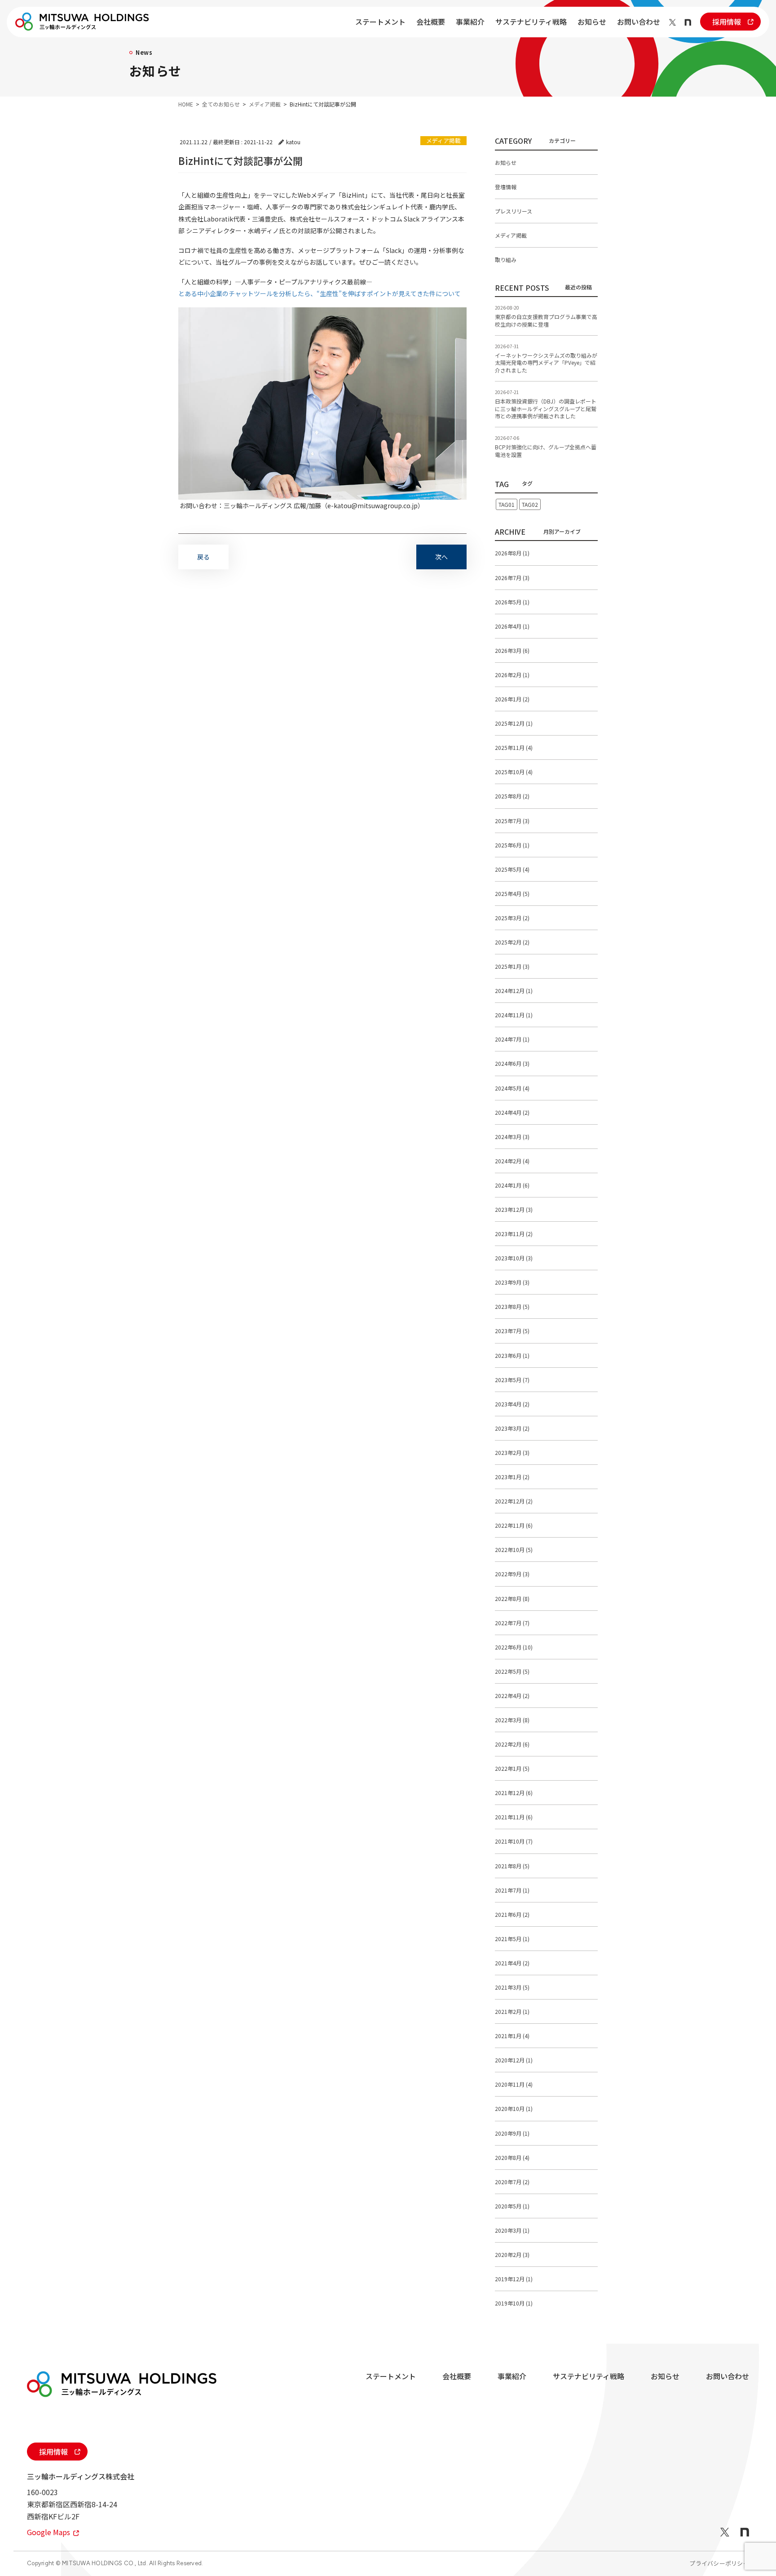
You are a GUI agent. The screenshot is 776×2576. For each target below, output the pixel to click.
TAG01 (507, 504)
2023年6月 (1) (512, 1355)
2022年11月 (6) (514, 1525)
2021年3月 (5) (512, 1987)
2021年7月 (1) (512, 1890)
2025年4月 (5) (512, 893)
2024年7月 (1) (512, 1039)
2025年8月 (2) (512, 796)
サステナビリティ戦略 (531, 22)
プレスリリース (514, 211)
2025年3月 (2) (512, 918)
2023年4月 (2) (512, 1404)
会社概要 (431, 22)
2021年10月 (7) (514, 1841)
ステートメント (380, 22)
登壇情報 (506, 187)
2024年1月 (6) (512, 1185)
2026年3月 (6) (512, 650)
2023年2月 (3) (512, 1452)
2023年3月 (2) (512, 1428)
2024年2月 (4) (512, 1161)
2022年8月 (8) (512, 1598)
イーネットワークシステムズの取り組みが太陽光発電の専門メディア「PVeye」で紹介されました (546, 363)
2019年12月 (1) (514, 2279)
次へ (441, 557)
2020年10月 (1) (514, 2108)
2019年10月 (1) (514, 2303)
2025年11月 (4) (514, 747)
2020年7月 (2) (512, 2182)
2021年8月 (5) (512, 1866)
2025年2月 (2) (512, 942)
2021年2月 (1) (512, 2011)
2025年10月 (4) (514, 772)
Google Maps (49, 2532)
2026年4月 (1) (512, 626)
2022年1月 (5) (512, 1768)
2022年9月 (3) (512, 1574)
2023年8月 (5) (512, 1306)
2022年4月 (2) (512, 1696)
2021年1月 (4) (512, 2036)
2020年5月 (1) (512, 2206)
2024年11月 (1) (514, 1015)
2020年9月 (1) (512, 2133)
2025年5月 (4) (512, 869)
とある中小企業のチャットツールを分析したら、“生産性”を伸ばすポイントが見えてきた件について (320, 293)
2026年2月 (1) (512, 675)
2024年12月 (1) (514, 991)
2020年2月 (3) (512, 2255)
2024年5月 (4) (512, 1088)
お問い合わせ (639, 22)
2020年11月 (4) (514, 2084)
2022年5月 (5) (512, 1671)
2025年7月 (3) (512, 821)
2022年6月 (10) (514, 1647)
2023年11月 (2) (514, 1234)
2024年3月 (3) (512, 1137)
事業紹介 (470, 22)
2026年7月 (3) (512, 578)
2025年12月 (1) (514, 723)
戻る (203, 557)
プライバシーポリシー (719, 2563)
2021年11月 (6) (514, 1817)
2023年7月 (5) (512, 1331)
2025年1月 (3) (512, 966)
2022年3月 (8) (512, 1720)
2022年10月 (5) (514, 1550)
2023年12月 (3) (514, 1209)
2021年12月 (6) (514, 1793)
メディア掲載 (443, 140)
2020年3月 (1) (512, 2230)
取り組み (506, 259)
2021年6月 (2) (512, 1914)
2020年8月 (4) (512, 2157)
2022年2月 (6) (512, 1744)
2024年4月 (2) (512, 1112)
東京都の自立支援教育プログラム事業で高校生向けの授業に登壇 (546, 320)
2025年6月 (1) (512, 845)
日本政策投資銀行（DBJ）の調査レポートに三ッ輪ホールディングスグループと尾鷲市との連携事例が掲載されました (546, 409)
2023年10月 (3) (514, 1258)
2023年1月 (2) (512, 1477)
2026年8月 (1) (512, 553)
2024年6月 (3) (512, 1063)
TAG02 (530, 504)
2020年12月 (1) (514, 2060)
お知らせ (592, 22)
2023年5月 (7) (512, 1380)
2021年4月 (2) (512, 1963)
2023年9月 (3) (512, 1282)
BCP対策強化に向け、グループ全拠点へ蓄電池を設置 (546, 451)
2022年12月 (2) (514, 1501)
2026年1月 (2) (512, 699)
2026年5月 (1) (512, 602)
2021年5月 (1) (512, 1939)
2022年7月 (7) (512, 1623)
